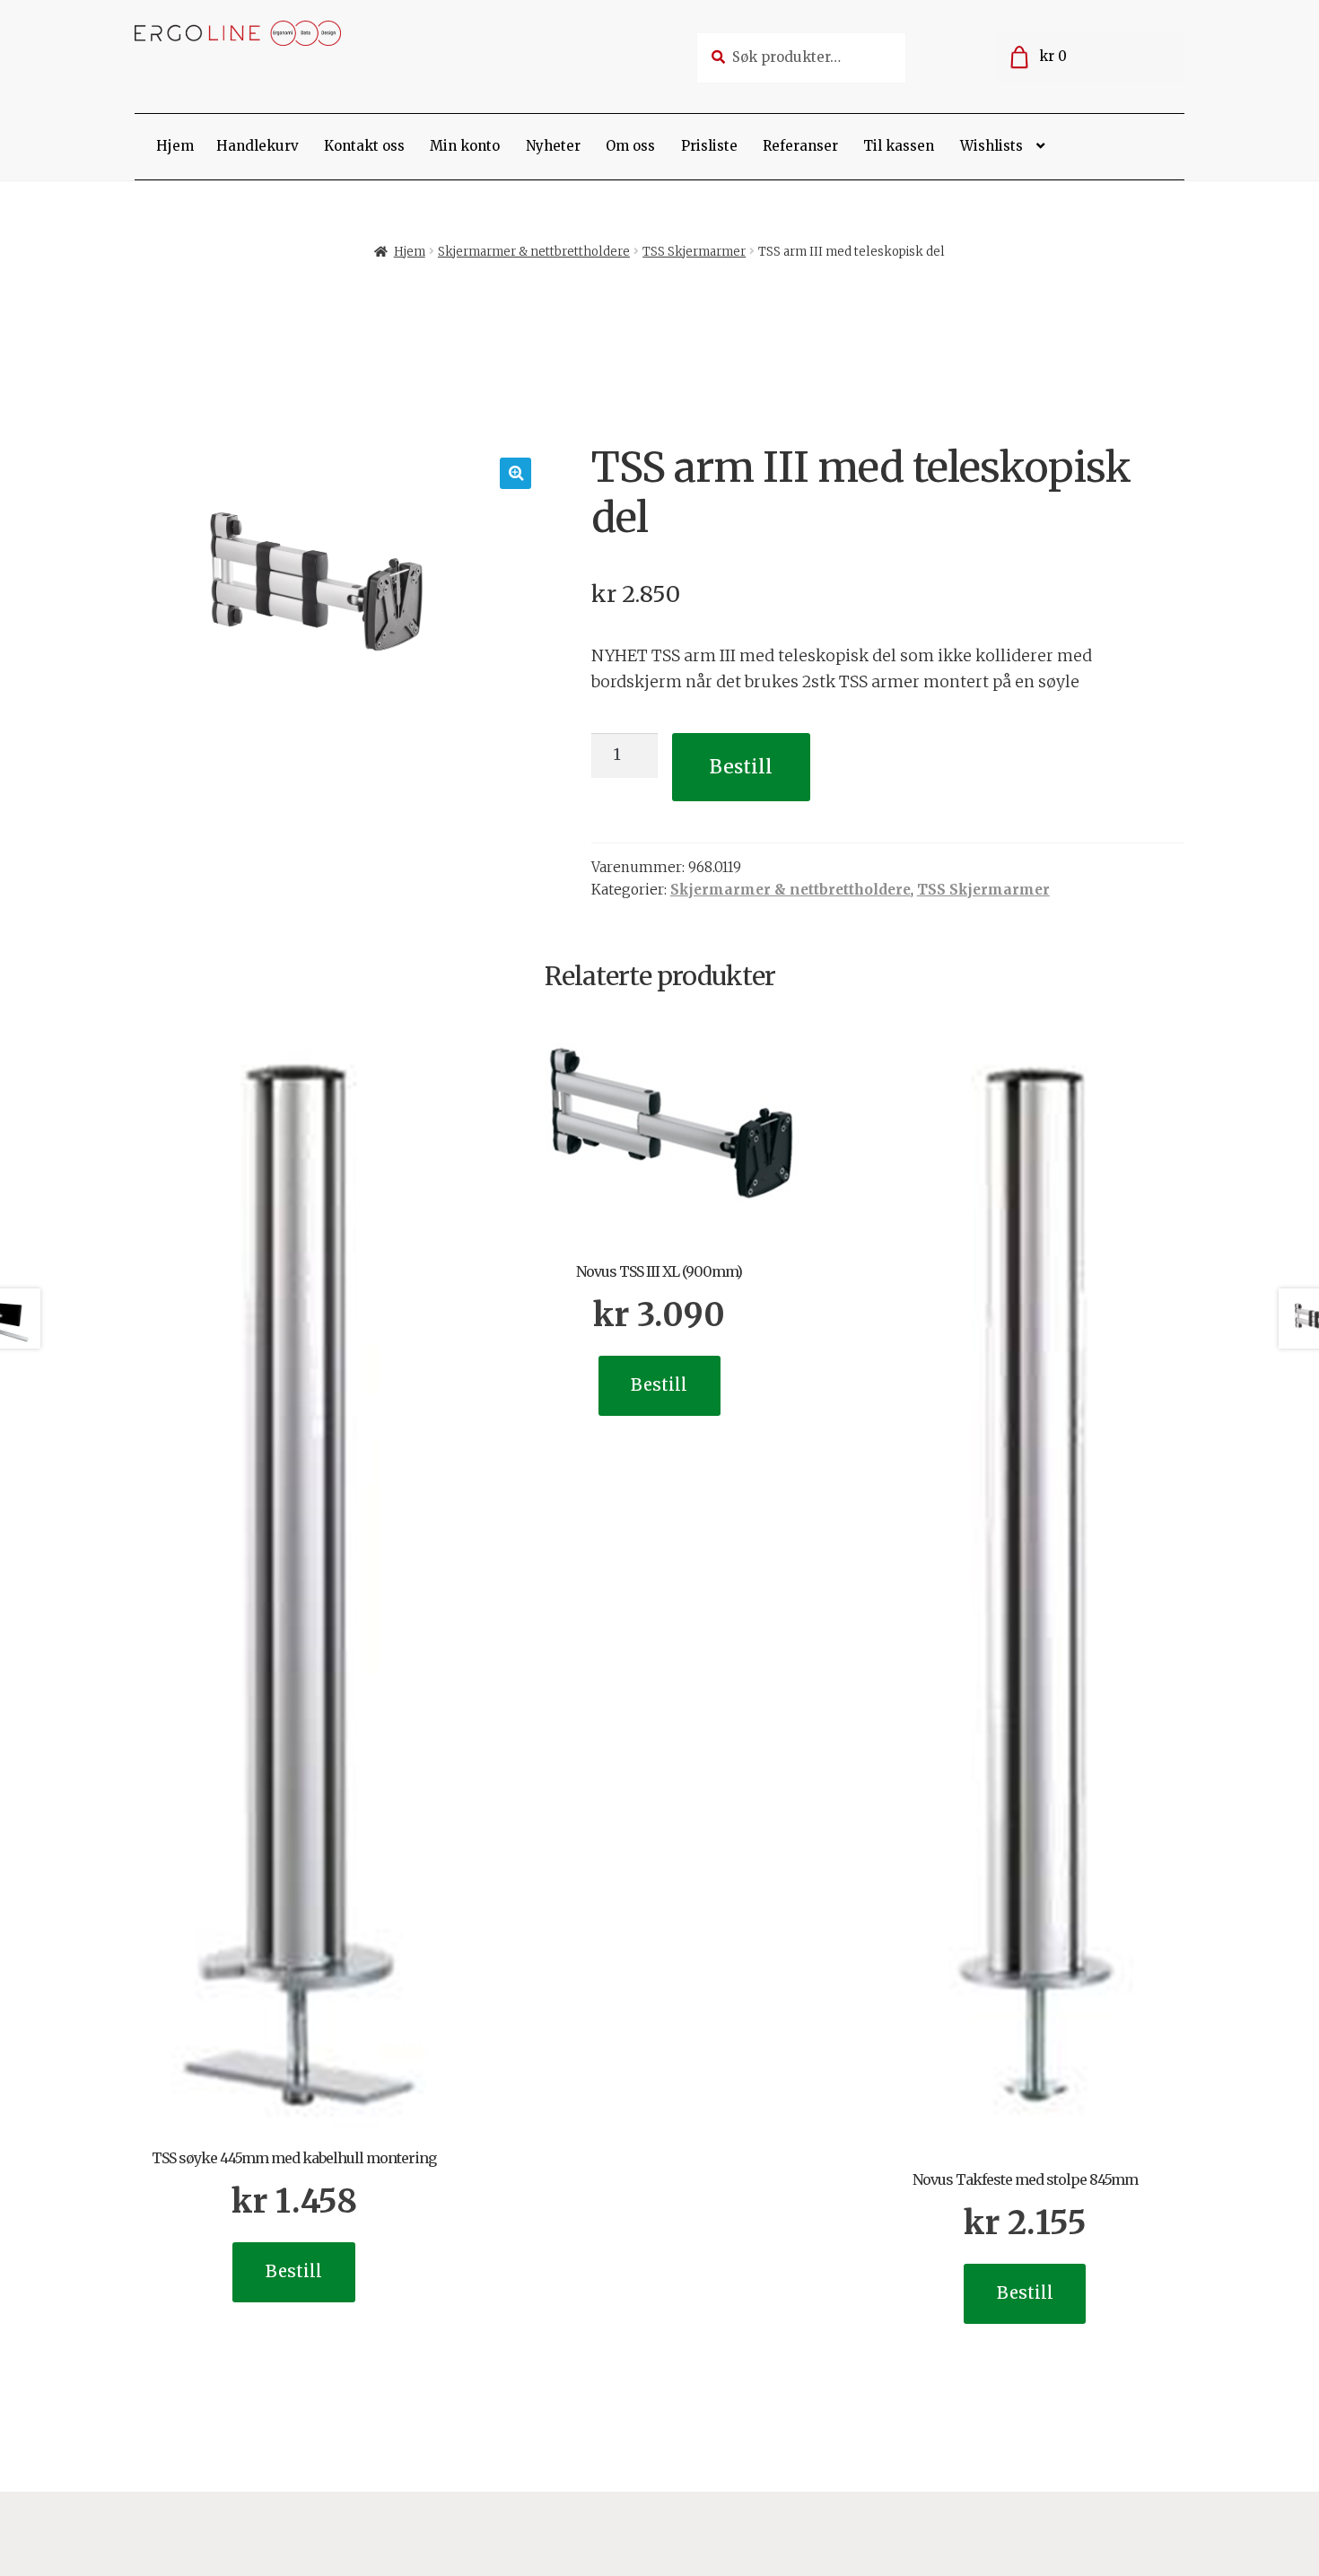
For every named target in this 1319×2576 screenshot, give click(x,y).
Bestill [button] (294, 2271)
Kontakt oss (364, 146)
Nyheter (553, 146)
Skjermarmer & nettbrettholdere (534, 252)
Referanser (800, 146)
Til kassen (899, 146)
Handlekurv (258, 146)
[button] (515, 473)
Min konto (465, 146)
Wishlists (991, 146)
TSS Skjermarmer (694, 252)
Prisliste (709, 146)
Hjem (175, 146)
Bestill (741, 767)
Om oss (630, 146)
